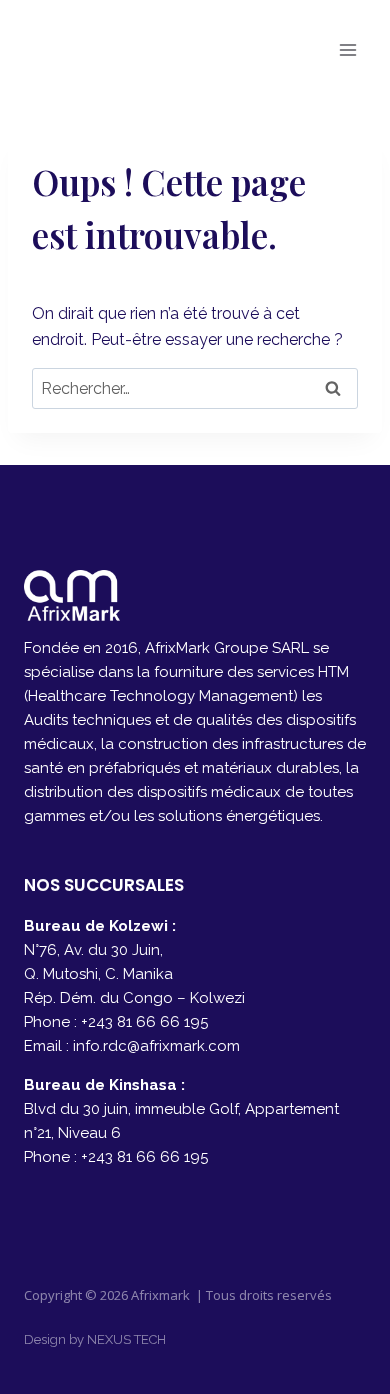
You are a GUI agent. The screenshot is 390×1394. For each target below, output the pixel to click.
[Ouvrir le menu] (347, 49)
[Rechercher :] (195, 388)
